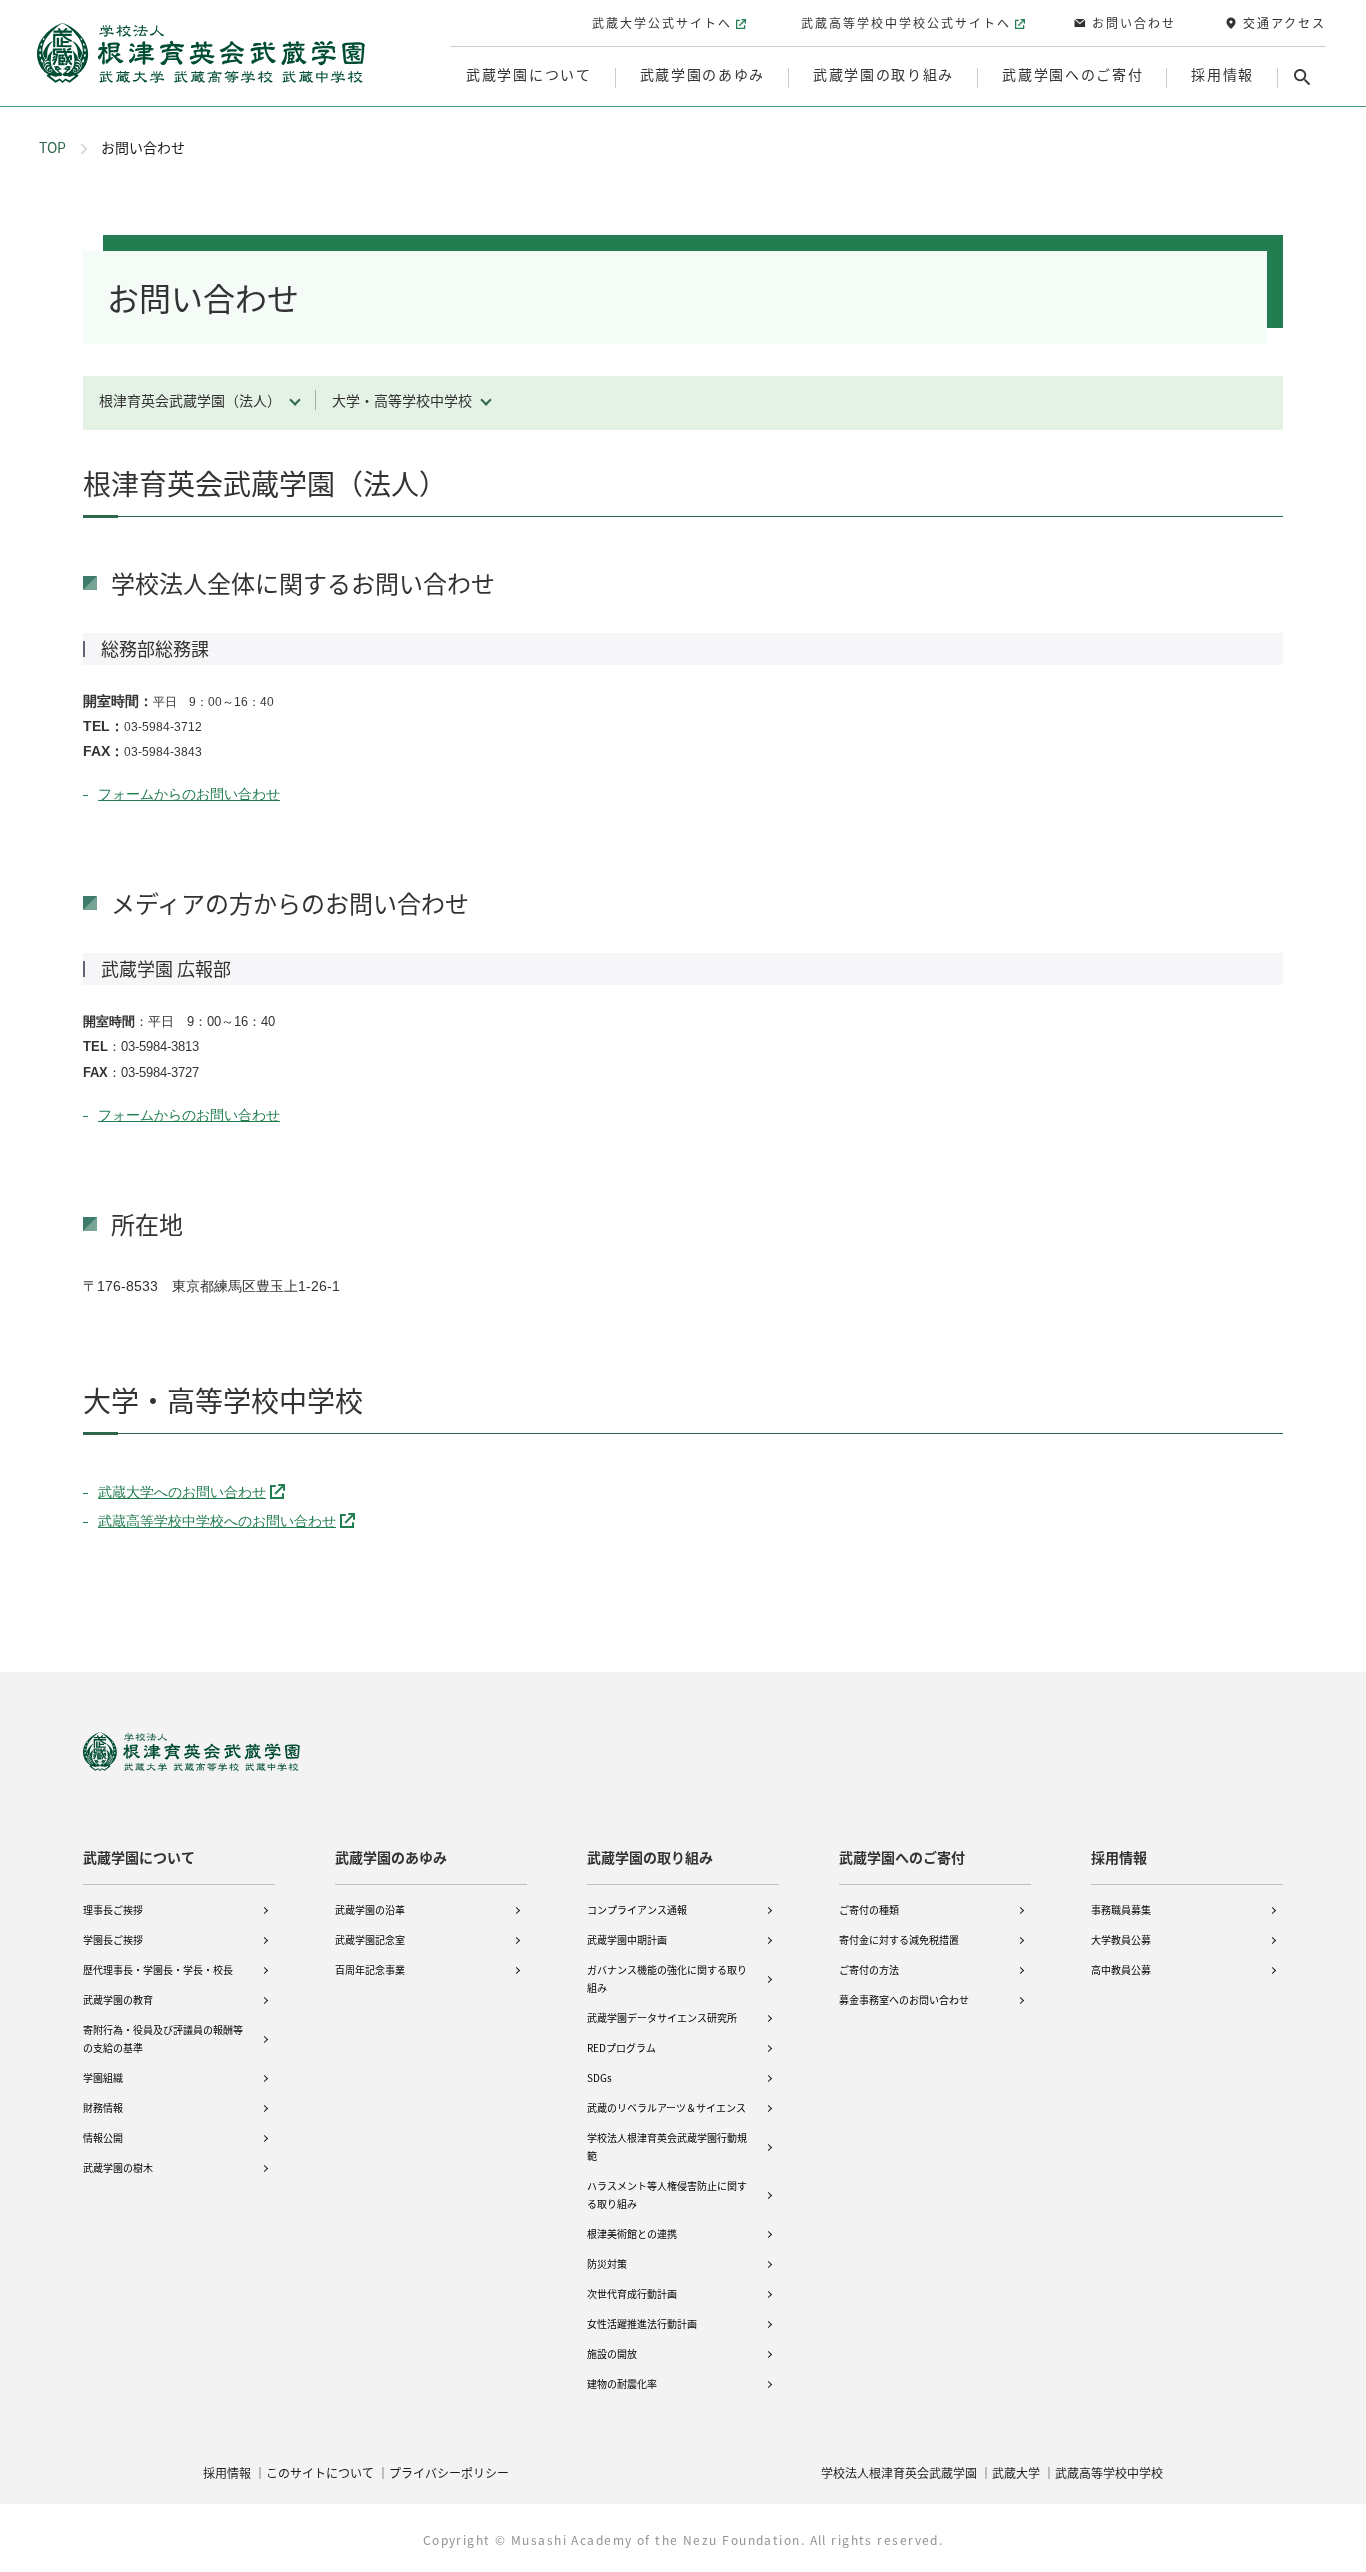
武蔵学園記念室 (370, 1939)
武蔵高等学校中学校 (1109, 2472)
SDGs (599, 2077)
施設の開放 (612, 2353)
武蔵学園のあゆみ (391, 1857)
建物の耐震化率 (622, 2383)
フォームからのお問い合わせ (189, 794)
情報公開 (103, 2137)
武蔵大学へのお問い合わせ (182, 1492)
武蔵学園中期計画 (627, 1939)
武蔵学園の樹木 (118, 2167)
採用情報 (1119, 1857)
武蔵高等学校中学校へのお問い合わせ (217, 1521)
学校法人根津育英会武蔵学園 (899, 2472)
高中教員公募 (1121, 1969)
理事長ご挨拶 (113, 1909)
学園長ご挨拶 (113, 1939)
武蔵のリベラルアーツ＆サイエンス (666, 2107)
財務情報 (103, 2107)
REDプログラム (621, 2047)
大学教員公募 (1121, 1939)
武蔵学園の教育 (118, 1999)
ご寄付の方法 (869, 1969)
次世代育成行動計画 (632, 2293)
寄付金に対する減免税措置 (899, 1939)
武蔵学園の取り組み (650, 1857)
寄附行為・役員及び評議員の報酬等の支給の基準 (163, 2038)
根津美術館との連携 (632, 2233)
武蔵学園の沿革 (370, 1909)
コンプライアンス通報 (637, 1909)
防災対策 (607, 2263)
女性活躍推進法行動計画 (642, 2323)
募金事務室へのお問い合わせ (904, 1999)
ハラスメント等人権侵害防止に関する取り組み (667, 2194)
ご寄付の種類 (869, 1909)
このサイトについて (320, 2472)
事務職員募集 (1121, 1909)
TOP (52, 147)
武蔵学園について (139, 1857)
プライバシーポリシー (449, 2472)
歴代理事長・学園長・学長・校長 (158, 1969)
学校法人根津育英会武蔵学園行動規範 (667, 2146)
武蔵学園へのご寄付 (902, 1857)
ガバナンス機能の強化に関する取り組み (667, 1978)
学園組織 (103, 2077)
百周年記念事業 (370, 1969)
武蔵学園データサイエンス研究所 (662, 2017)
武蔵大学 (1016, 2472)
